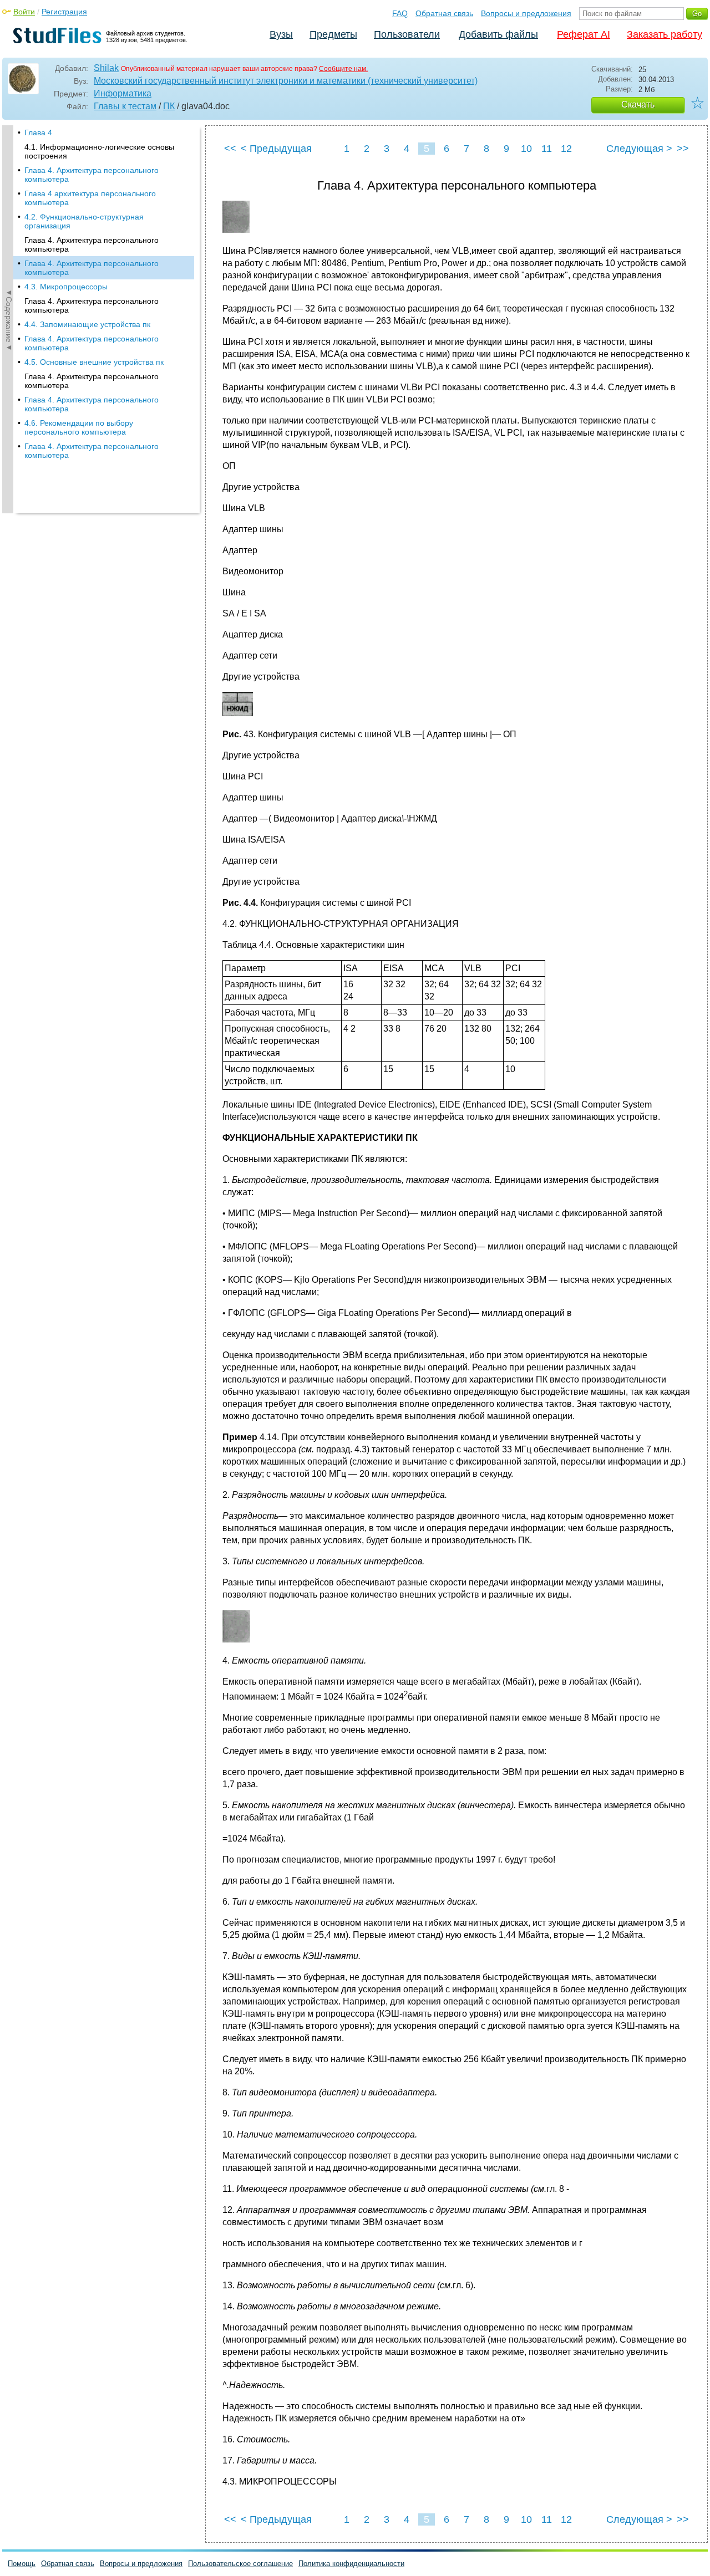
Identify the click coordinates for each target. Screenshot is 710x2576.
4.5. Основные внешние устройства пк (94, 362)
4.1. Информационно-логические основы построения (99, 151)
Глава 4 (38, 132)
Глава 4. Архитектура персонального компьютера (92, 175)
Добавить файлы (498, 34)
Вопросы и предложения (526, 13)
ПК (169, 106)
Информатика (123, 93)
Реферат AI (584, 34)
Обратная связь (444, 13)
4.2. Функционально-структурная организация (84, 221)
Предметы (333, 34)
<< (230, 149)
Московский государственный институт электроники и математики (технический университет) (286, 81)
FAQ (400, 13)
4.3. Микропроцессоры (66, 287)
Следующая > (639, 149)
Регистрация (64, 12)
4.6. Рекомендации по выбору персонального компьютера (79, 427)
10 (526, 149)
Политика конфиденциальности (351, 2564)
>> (683, 149)
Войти (24, 12)
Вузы (281, 34)
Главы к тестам (125, 106)
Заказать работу (665, 34)
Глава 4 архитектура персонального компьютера (90, 198)
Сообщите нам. (343, 69)
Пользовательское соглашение (240, 2564)
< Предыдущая (276, 149)
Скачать (638, 104)
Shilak (106, 68)
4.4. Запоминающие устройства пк (87, 324)
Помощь (22, 2564)
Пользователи (407, 34)
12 (566, 149)
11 (547, 149)
